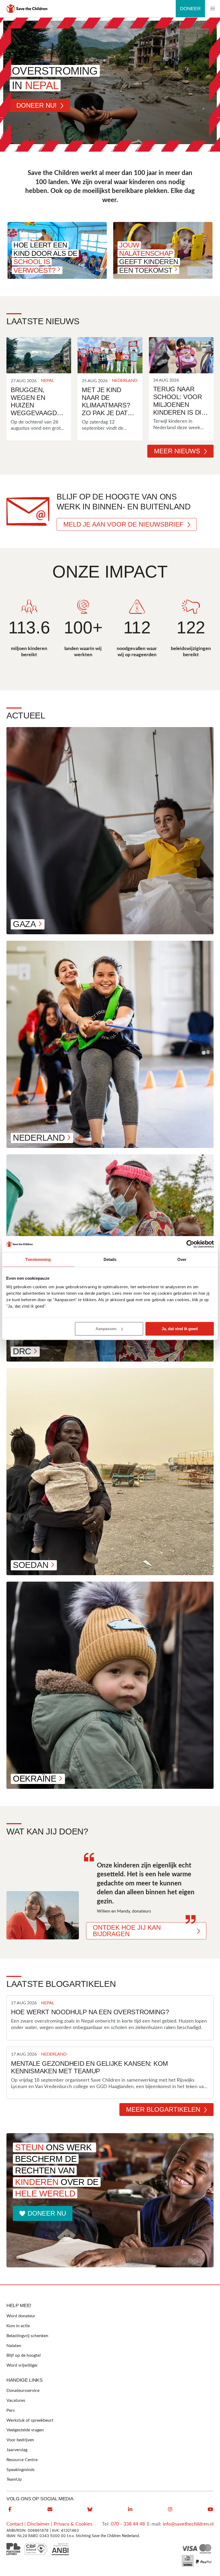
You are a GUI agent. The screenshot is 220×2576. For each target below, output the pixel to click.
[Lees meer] (39, 355)
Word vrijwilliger (22, 2365)
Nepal (47, 381)
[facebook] (10, 2509)
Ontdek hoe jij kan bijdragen (127, 1931)
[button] (212, 9)
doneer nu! (36, 105)
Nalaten (14, 2346)
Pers (11, 2410)
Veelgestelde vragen (25, 2430)
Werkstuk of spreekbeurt (30, 2420)
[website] (90, 2509)
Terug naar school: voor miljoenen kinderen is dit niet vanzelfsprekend (180, 401)
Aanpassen (106, 1329)
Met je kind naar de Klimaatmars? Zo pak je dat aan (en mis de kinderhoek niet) (106, 402)
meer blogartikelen (163, 2109)
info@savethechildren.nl (188, 2524)
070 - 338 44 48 (128, 2524)
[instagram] (170, 2509)
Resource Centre (22, 2460)
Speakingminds (21, 2470)
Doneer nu (47, 2213)
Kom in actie (18, 2326)
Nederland (125, 381)
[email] (50, 2509)
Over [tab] (182, 1259)
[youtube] (210, 2509)
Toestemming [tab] (38, 1259)
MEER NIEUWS (177, 451)
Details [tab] (110, 1259)
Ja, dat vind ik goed (180, 1329)
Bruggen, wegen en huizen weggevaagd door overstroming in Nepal (37, 402)
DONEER (190, 9)
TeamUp (14, 2479)
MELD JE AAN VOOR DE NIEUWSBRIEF (123, 524)
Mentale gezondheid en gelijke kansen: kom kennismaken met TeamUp (89, 2067)
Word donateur (21, 2316)
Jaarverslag (17, 2450)
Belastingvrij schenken (27, 2336)
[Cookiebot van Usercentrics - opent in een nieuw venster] (190, 1244)
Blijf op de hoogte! (24, 2355)
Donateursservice (23, 2391)
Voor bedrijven (20, 2440)
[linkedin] (130, 2509)
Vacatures (16, 2400)
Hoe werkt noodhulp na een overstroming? (90, 2012)
